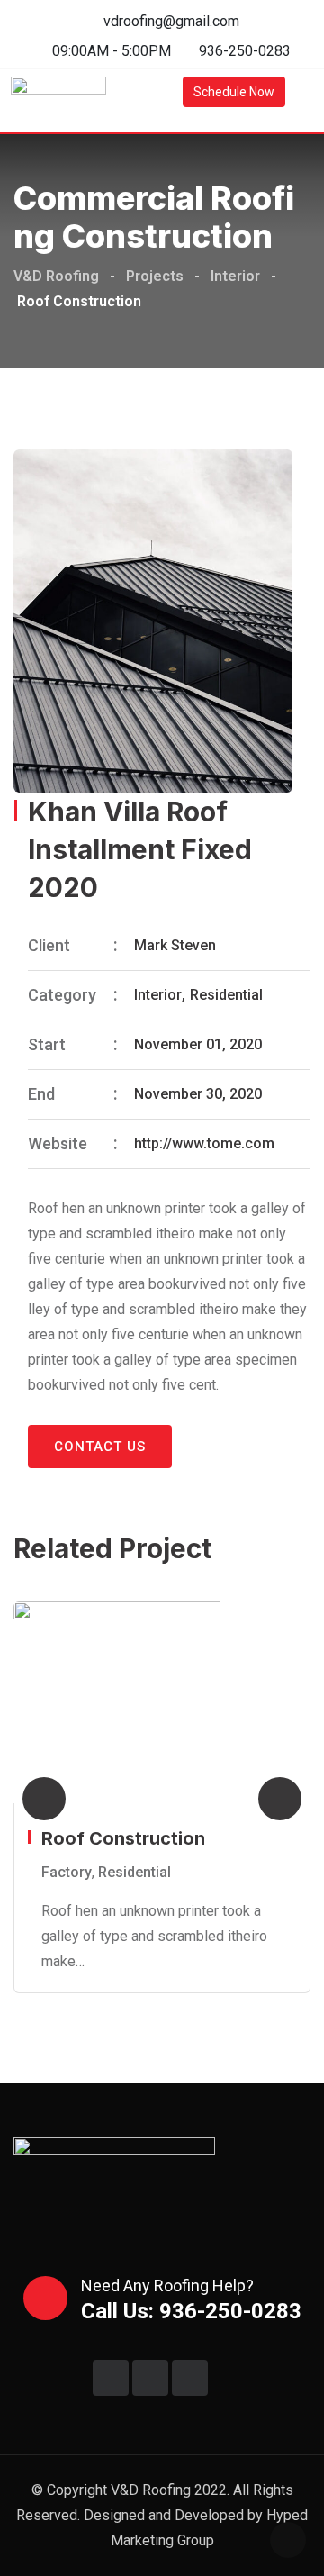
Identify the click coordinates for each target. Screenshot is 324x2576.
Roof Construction (123, 1838)
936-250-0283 (245, 51)
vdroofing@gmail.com (171, 21)
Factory (67, 1872)
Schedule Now (234, 92)
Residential (226, 995)
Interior (158, 995)
